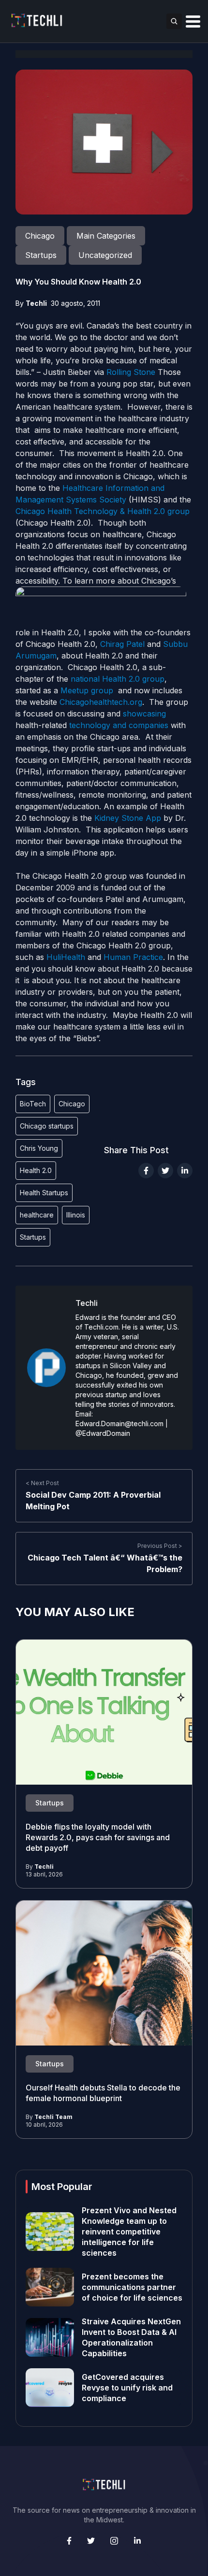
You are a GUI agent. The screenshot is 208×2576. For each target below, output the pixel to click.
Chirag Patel (122, 644)
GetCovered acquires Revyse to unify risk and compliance (127, 2388)
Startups (33, 1237)
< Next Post (42, 1483)
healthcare (37, 1215)
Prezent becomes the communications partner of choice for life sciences (132, 2287)
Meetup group (87, 690)
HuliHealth (66, 957)
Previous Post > (160, 1546)
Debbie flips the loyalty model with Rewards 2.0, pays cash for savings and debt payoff (98, 1837)
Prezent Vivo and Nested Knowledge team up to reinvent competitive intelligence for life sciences (129, 2232)
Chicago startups (47, 1126)
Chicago (72, 1104)
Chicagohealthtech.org (101, 702)
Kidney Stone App (128, 818)
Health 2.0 (36, 1170)
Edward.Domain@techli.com (119, 1424)
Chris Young (39, 1148)
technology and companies (118, 725)
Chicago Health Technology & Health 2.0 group (103, 511)
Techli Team (53, 2117)
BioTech (33, 1104)
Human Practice (133, 957)
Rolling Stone (131, 372)
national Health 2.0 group (118, 679)
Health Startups (44, 1193)
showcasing (144, 714)
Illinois (76, 1215)
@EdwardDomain (103, 1433)
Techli (36, 303)
